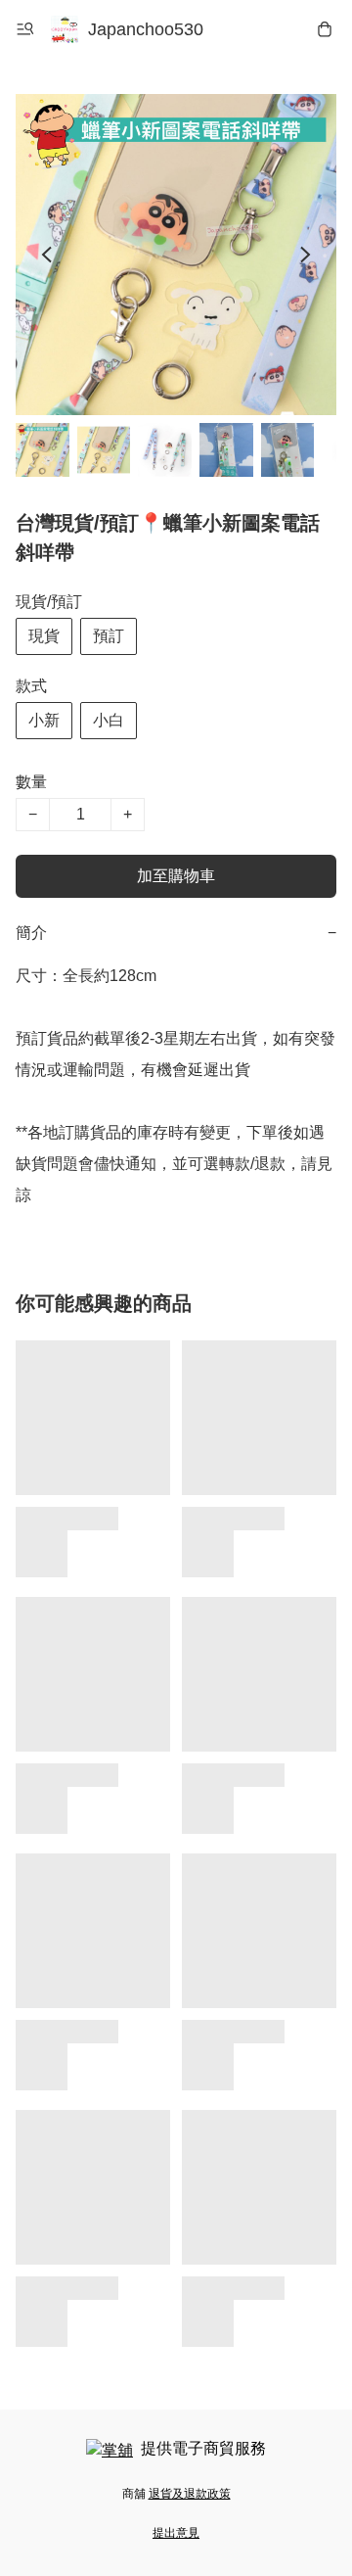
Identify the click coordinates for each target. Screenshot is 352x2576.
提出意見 (176, 2533)
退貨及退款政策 (190, 2494)
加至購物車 (176, 876)
